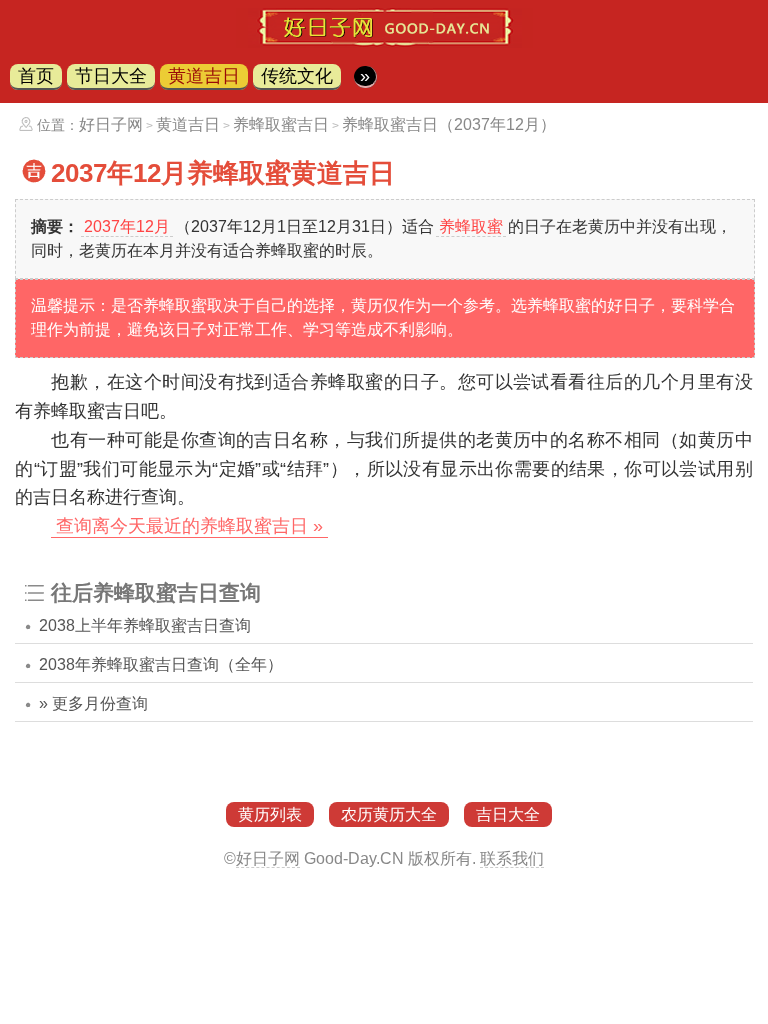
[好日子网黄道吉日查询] (384, 42)
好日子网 (111, 124)
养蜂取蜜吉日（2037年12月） (449, 124)
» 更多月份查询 (93, 703)
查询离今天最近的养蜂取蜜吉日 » (189, 526)
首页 (36, 76)
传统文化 (297, 76)
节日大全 (111, 76)
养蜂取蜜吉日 (281, 124)
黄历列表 (270, 814)
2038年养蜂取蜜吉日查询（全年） (161, 664)
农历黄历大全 (389, 814)
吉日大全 (508, 814)
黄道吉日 (204, 76)
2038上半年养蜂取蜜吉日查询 (145, 625)
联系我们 (512, 858)
